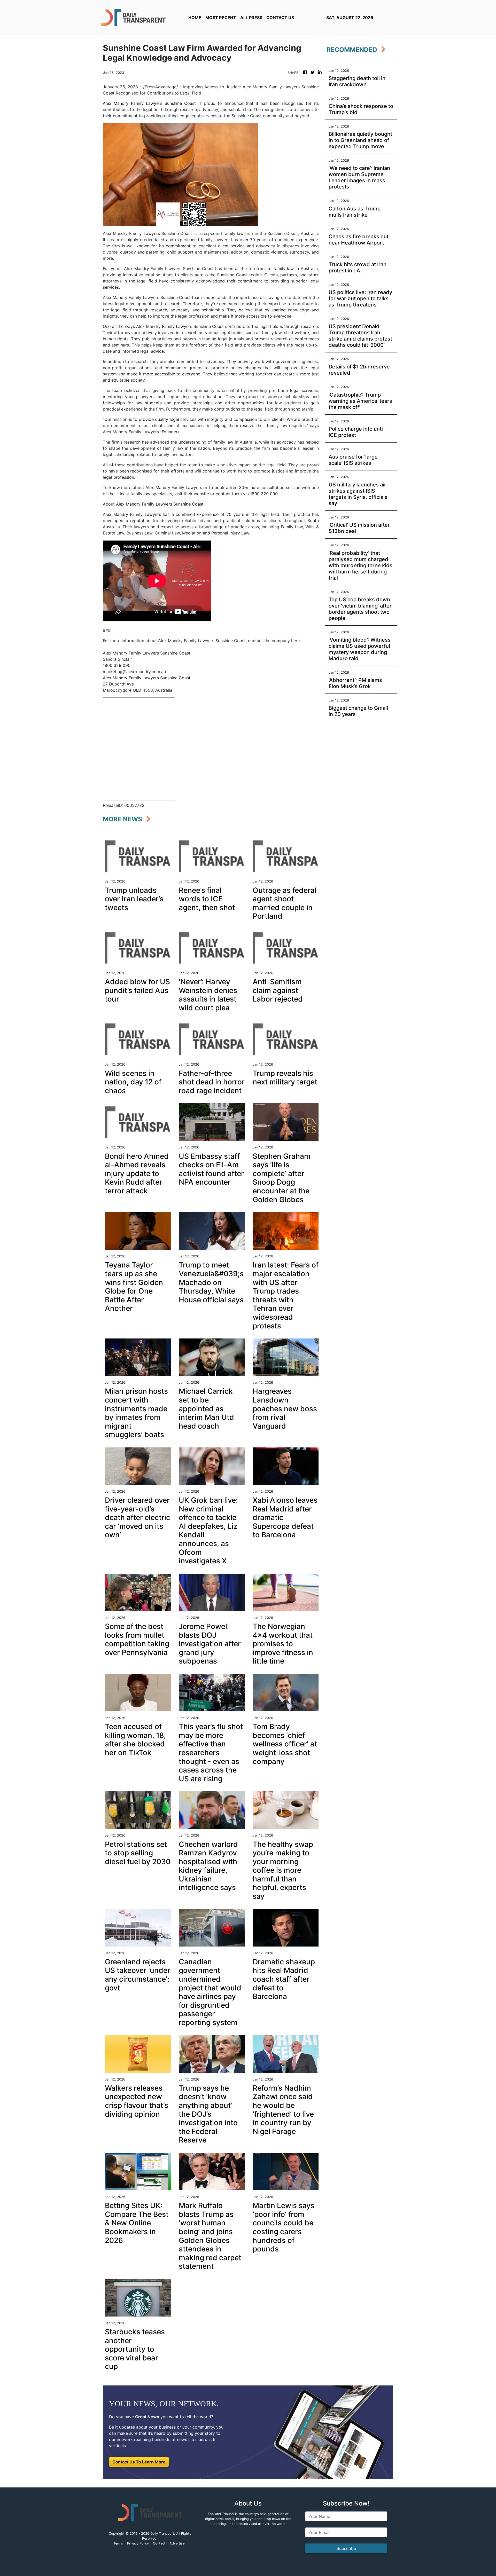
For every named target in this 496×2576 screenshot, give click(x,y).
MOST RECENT (221, 18)
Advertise (177, 2543)
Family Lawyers (177, 326)
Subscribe (346, 2548)
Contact (159, 2543)
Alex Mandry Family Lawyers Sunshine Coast (149, 103)
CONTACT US (280, 18)
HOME (195, 18)
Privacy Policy (138, 2543)
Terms (118, 2543)
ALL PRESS (251, 18)
